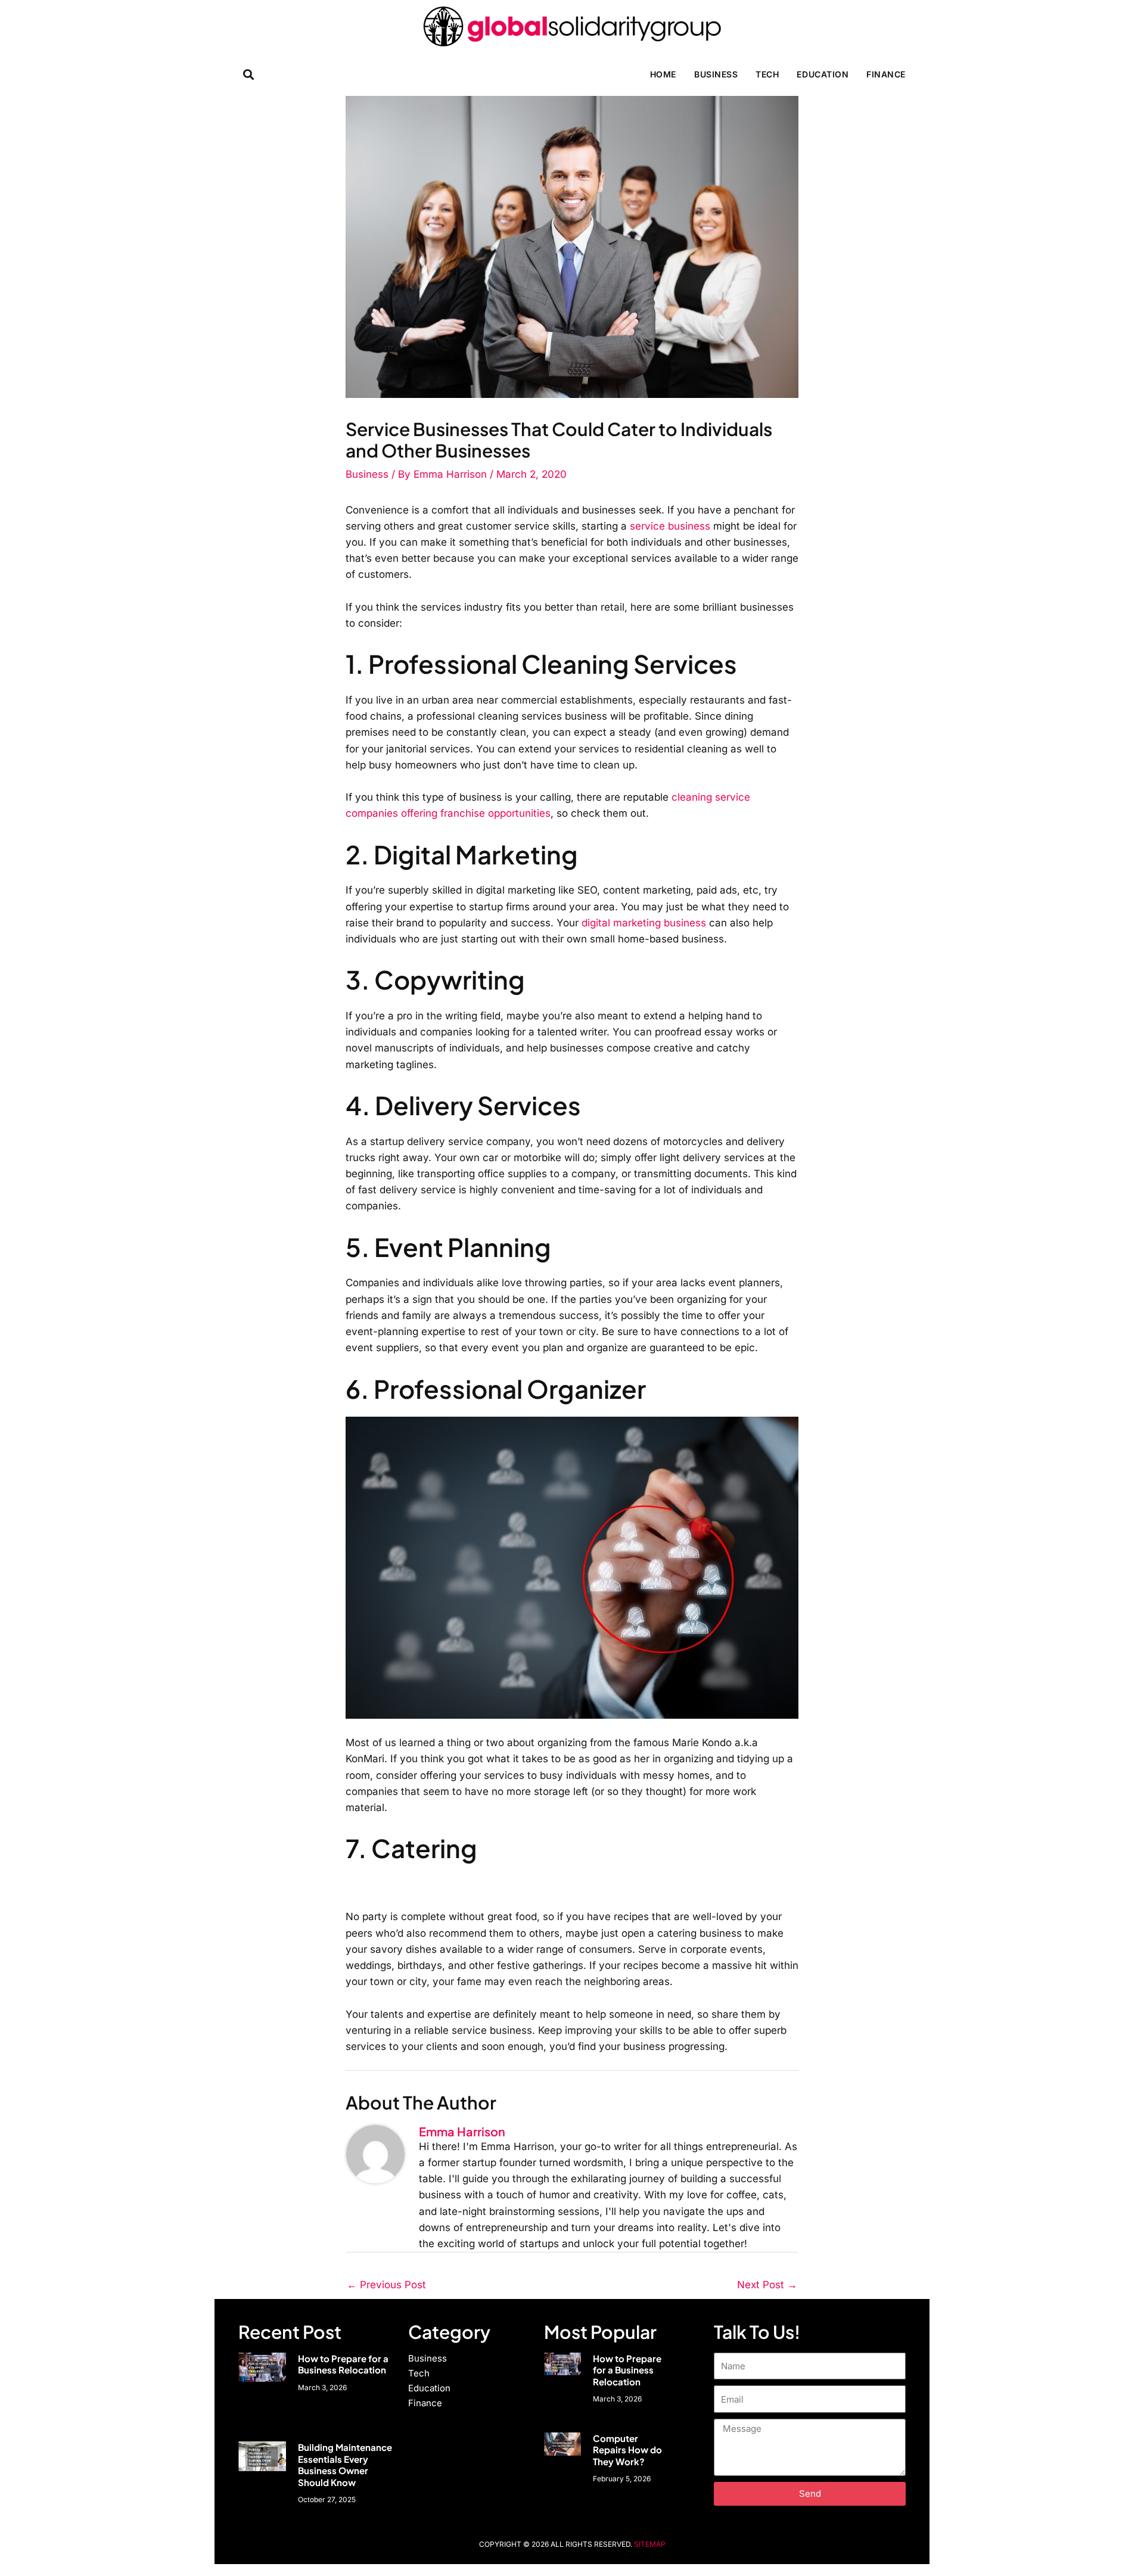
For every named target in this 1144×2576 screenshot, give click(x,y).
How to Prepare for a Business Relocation (343, 2364)
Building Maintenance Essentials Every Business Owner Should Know (345, 2465)
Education (823, 74)
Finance (886, 74)
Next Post (767, 2285)
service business (670, 526)
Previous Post (386, 2285)
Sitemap (650, 2544)
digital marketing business (644, 923)
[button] (248, 74)
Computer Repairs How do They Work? (627, 2450)
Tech (767, 74)
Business (716, 74)
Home (663, 74)
